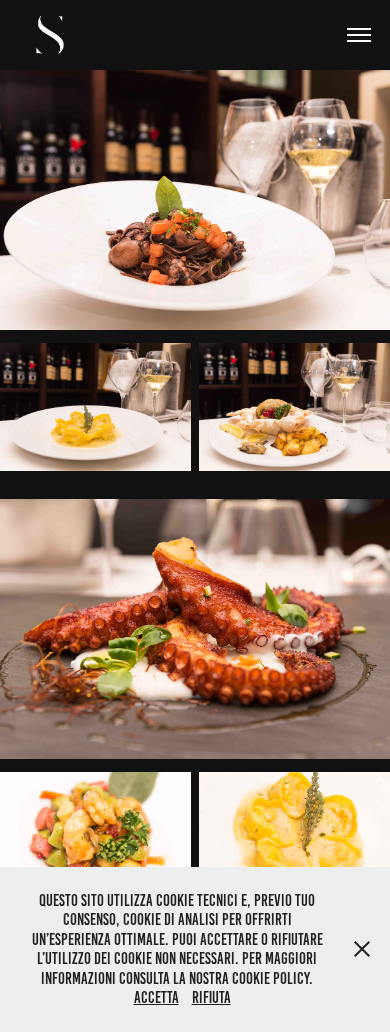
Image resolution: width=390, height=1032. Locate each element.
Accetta (156, 997)
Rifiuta (211, 997)
